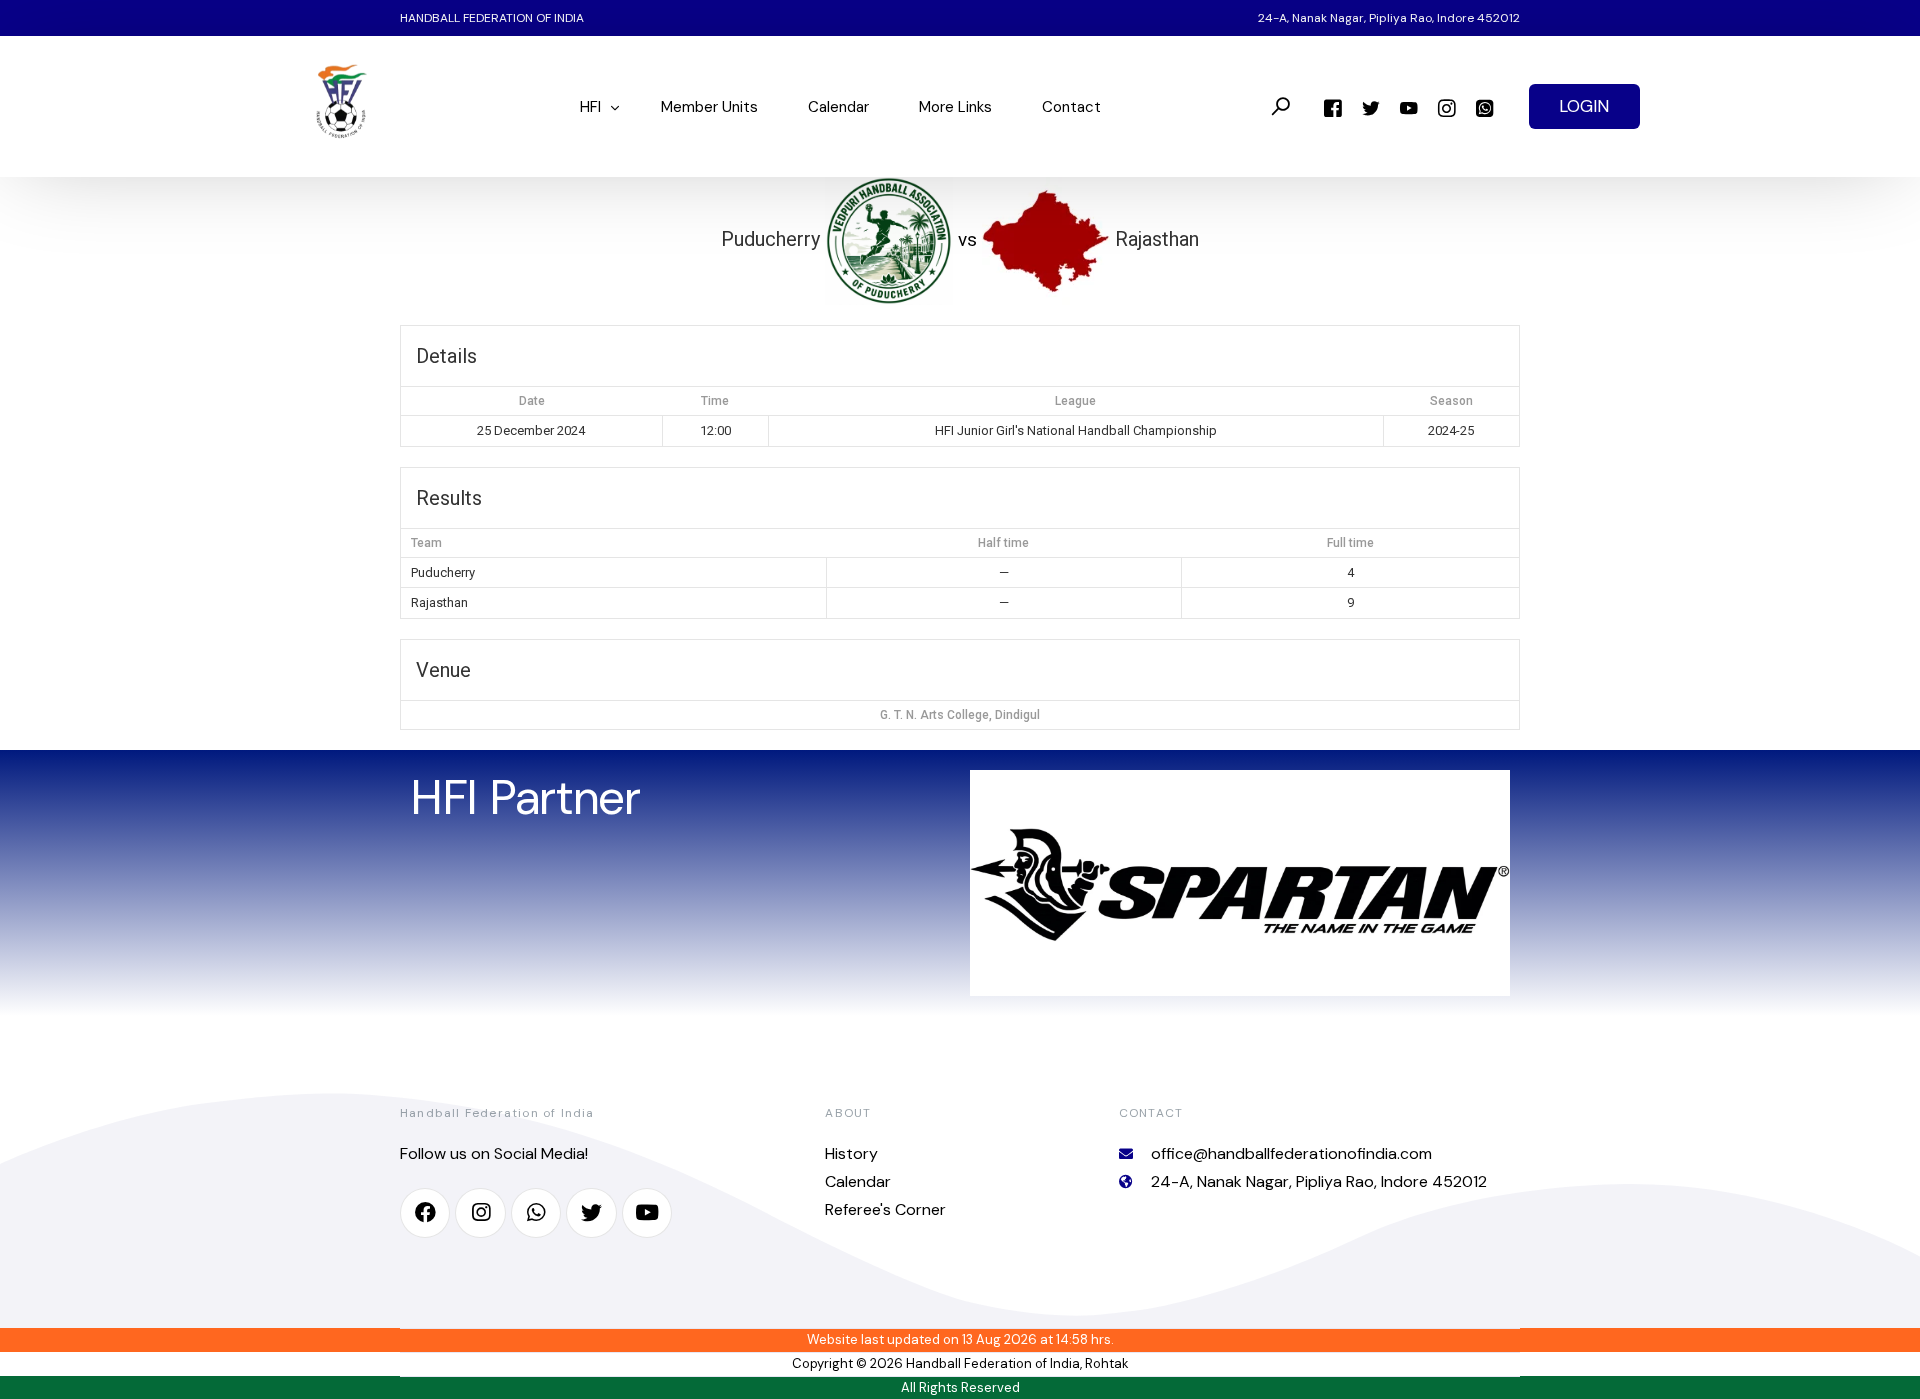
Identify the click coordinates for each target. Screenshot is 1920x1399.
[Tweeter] (1371, 106)
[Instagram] (1447, 106)
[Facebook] (1333, 106)
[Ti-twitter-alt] (591, 1213)
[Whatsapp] (1485, 106)
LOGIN (1584, 106)
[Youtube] (1409, 106)
